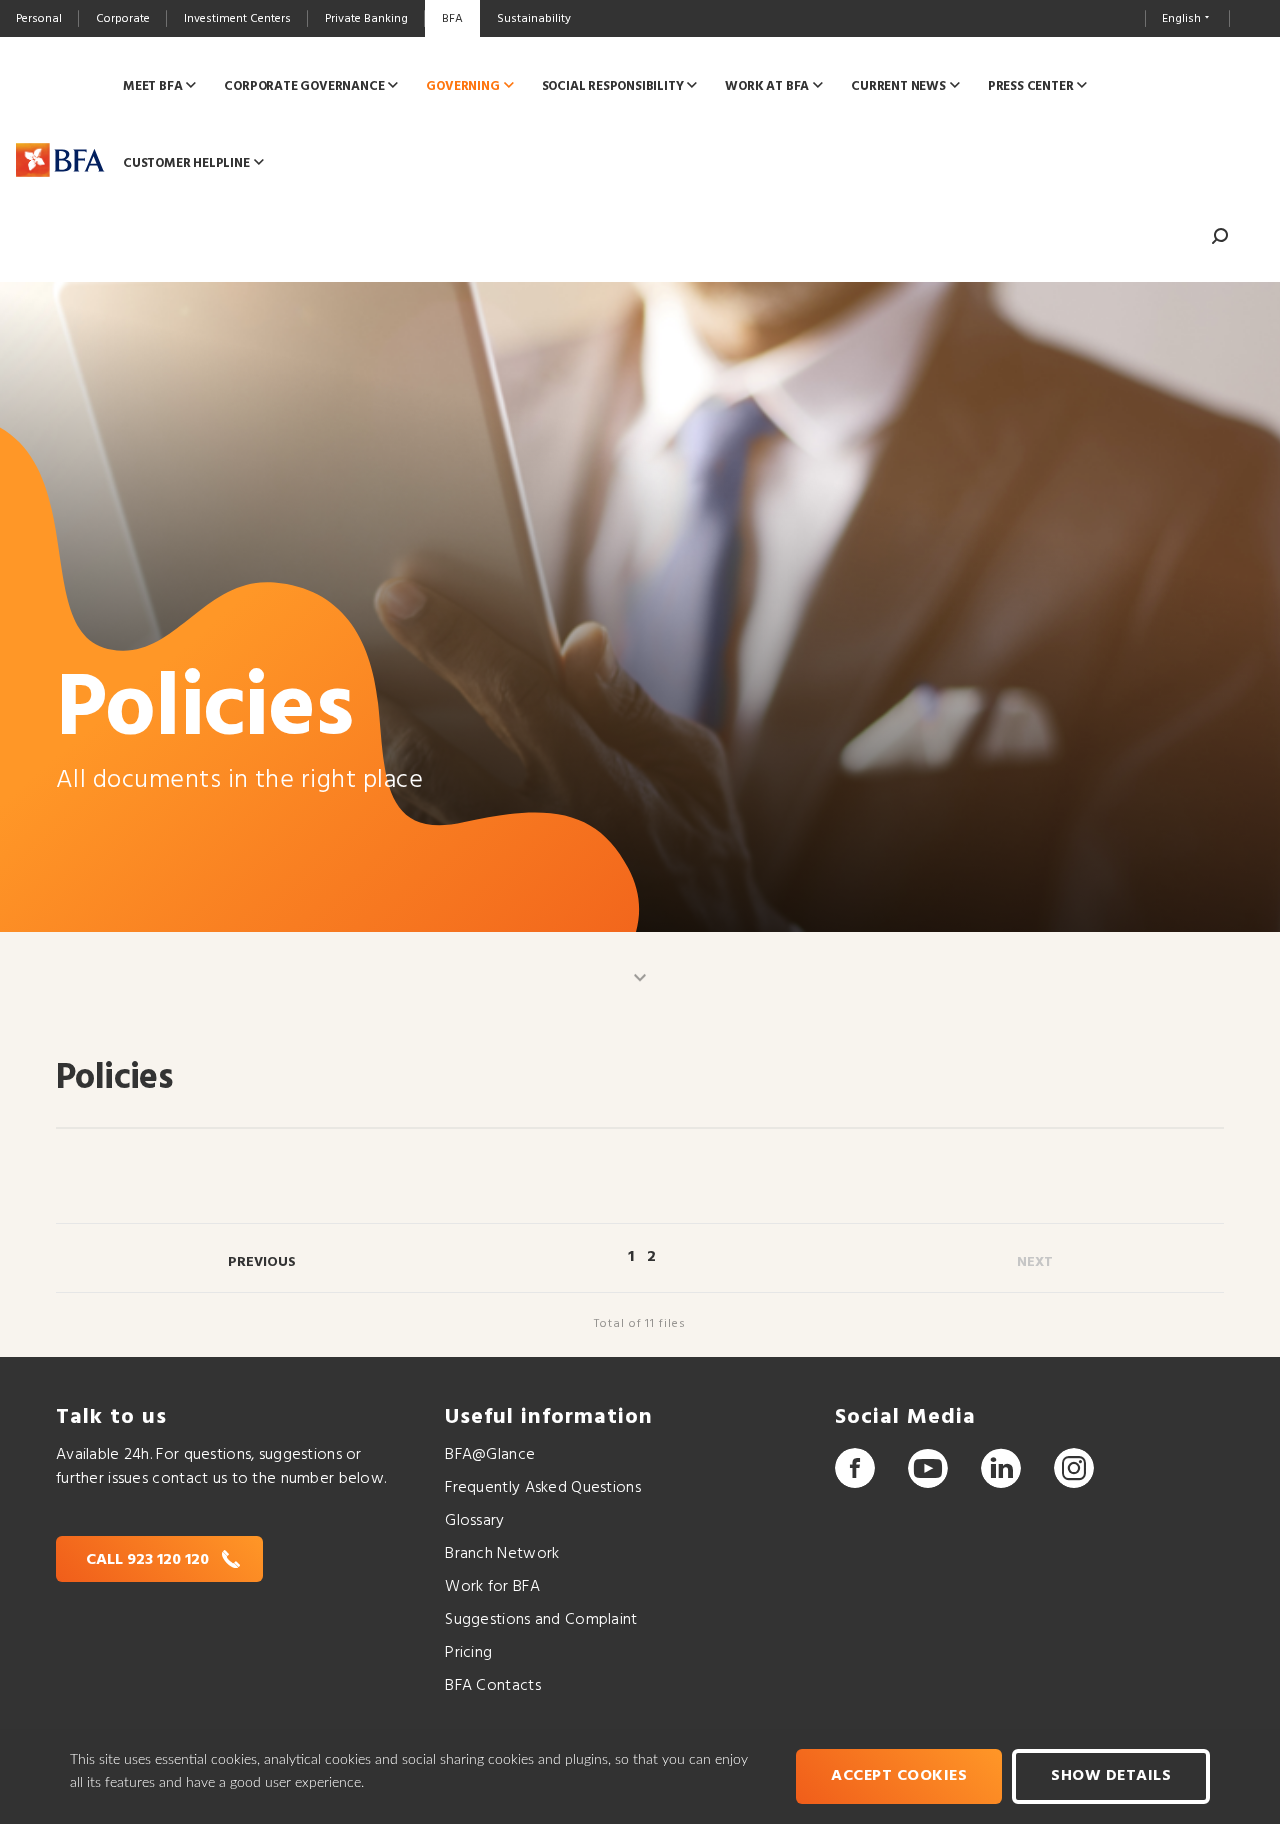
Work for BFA (492, 1587)
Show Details (1111, 1776)
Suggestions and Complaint (541, 1620)
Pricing (468, 1653)
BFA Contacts (492, 1686)
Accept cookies (899, 1776)
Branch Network (502, 1554)
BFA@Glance (490, 1455)
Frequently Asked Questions (543, 1488)
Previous (262, 1262)
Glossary (474, 1521)
